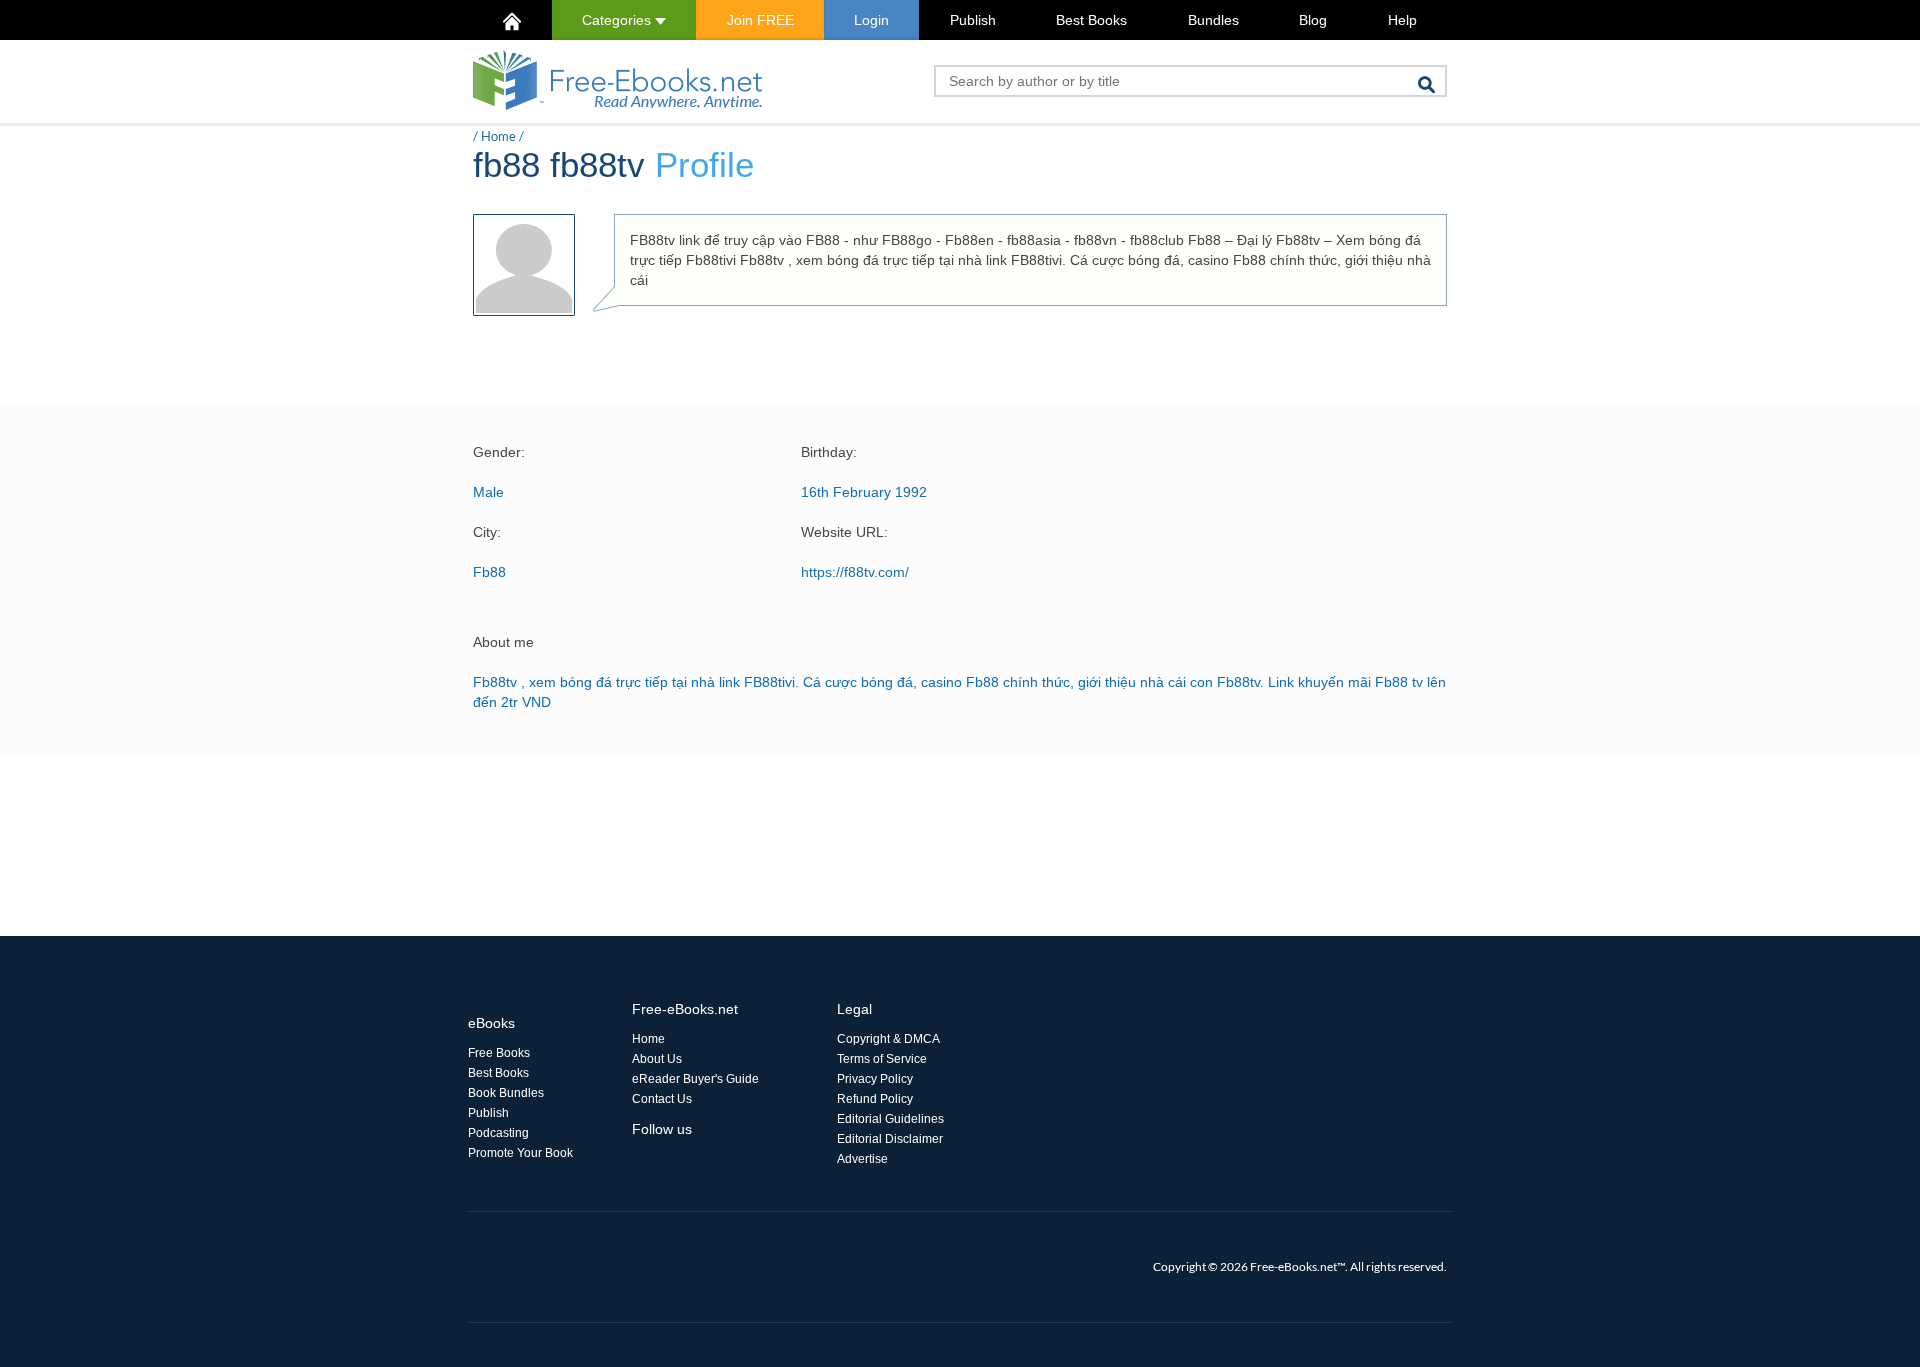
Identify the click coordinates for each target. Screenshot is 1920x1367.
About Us (657, 1059)
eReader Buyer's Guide (695, 1079)
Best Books (1091, 20)
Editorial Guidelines (890, 1119)
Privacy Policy (875, 1079)
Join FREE (760, 20)
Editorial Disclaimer (890, 1139)
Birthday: (829, 452)
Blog (1313, 20)
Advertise (862, 1159)
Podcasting (498, 1133)
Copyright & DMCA (888, 1039)
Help (1402, 20)
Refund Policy (875, 1099)
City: (487, 532)
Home (498, 136)
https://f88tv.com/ (855, 572)
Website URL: (844, 532)
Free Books (499, 1053)
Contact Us (662, 1099)
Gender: (499, 452)
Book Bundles (506, 1093)
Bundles (1213, 20)
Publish (973, 20)
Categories (618, 20)
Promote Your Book (520, 1153)
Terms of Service (882, 1059)
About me (503, 642)
